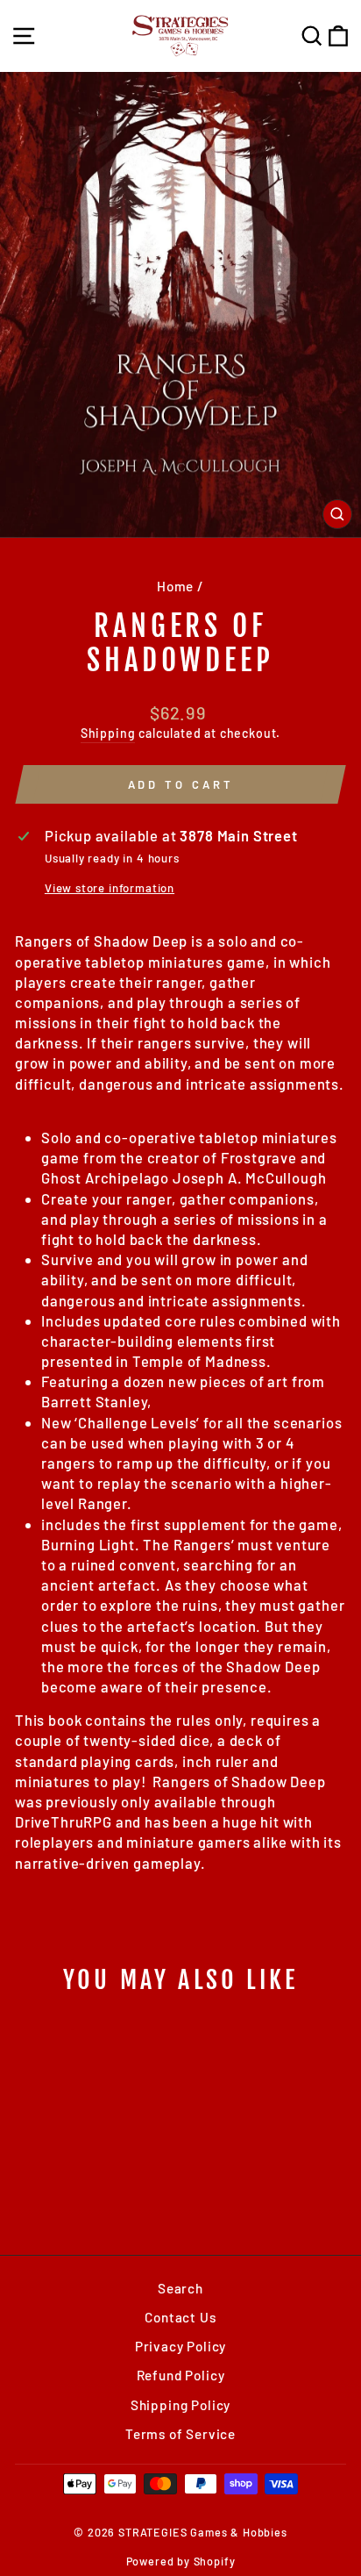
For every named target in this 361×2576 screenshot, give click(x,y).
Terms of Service (180, 2434)
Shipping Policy (180, 2405)
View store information (110, 888)
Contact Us (180, 2317)
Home (175, 586)
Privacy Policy (181, 2346)
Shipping (108, 733)
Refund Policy (181, 2375)
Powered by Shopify (181, 2561)
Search (180, 2288)
